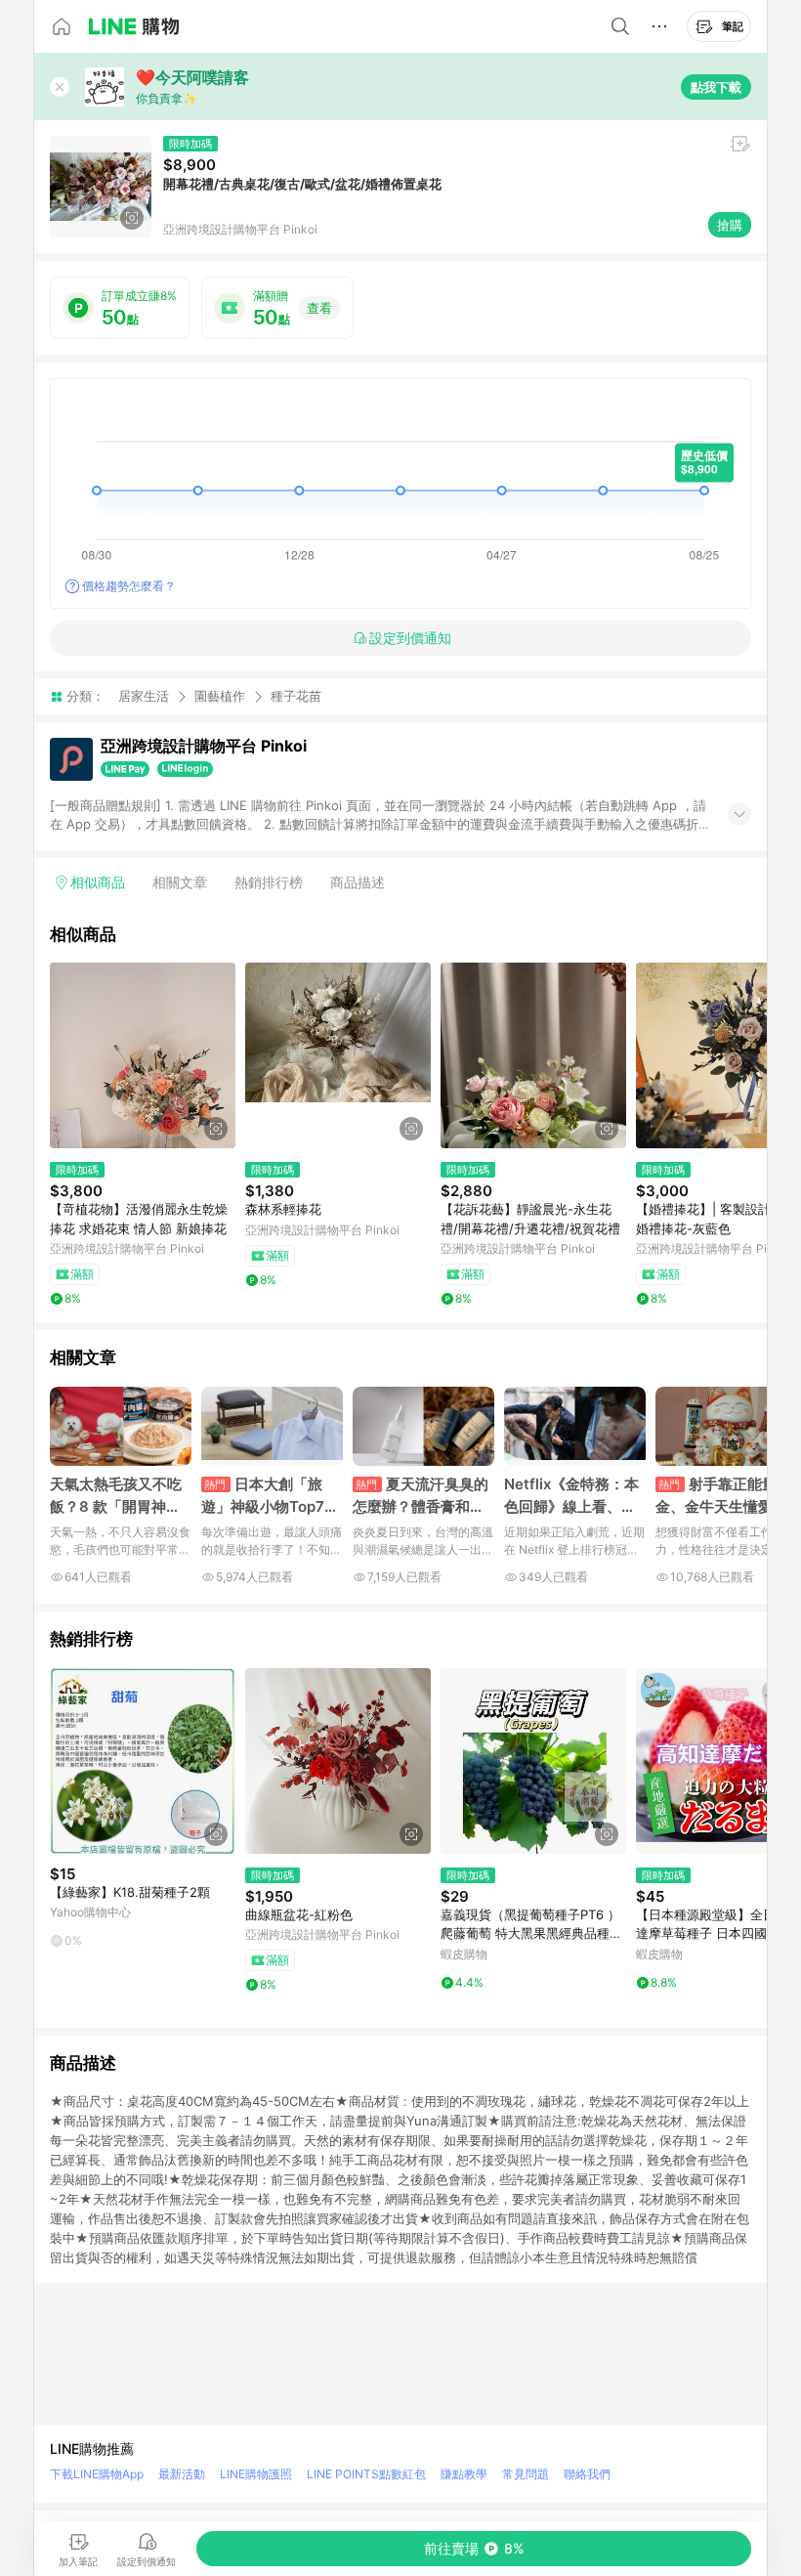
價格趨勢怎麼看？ (129, 586)
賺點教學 (464, 2474)
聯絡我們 (587, 2474)
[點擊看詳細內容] (143, 1055)
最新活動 (182, 2474)
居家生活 (144, 696)
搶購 (730, 225)
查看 (319, 308)
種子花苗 (296, 696)
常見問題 (526, 2474)
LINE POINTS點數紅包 (366, 2474)
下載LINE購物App (97, 2474)
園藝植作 (220, 696)
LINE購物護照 (256, 2474)
